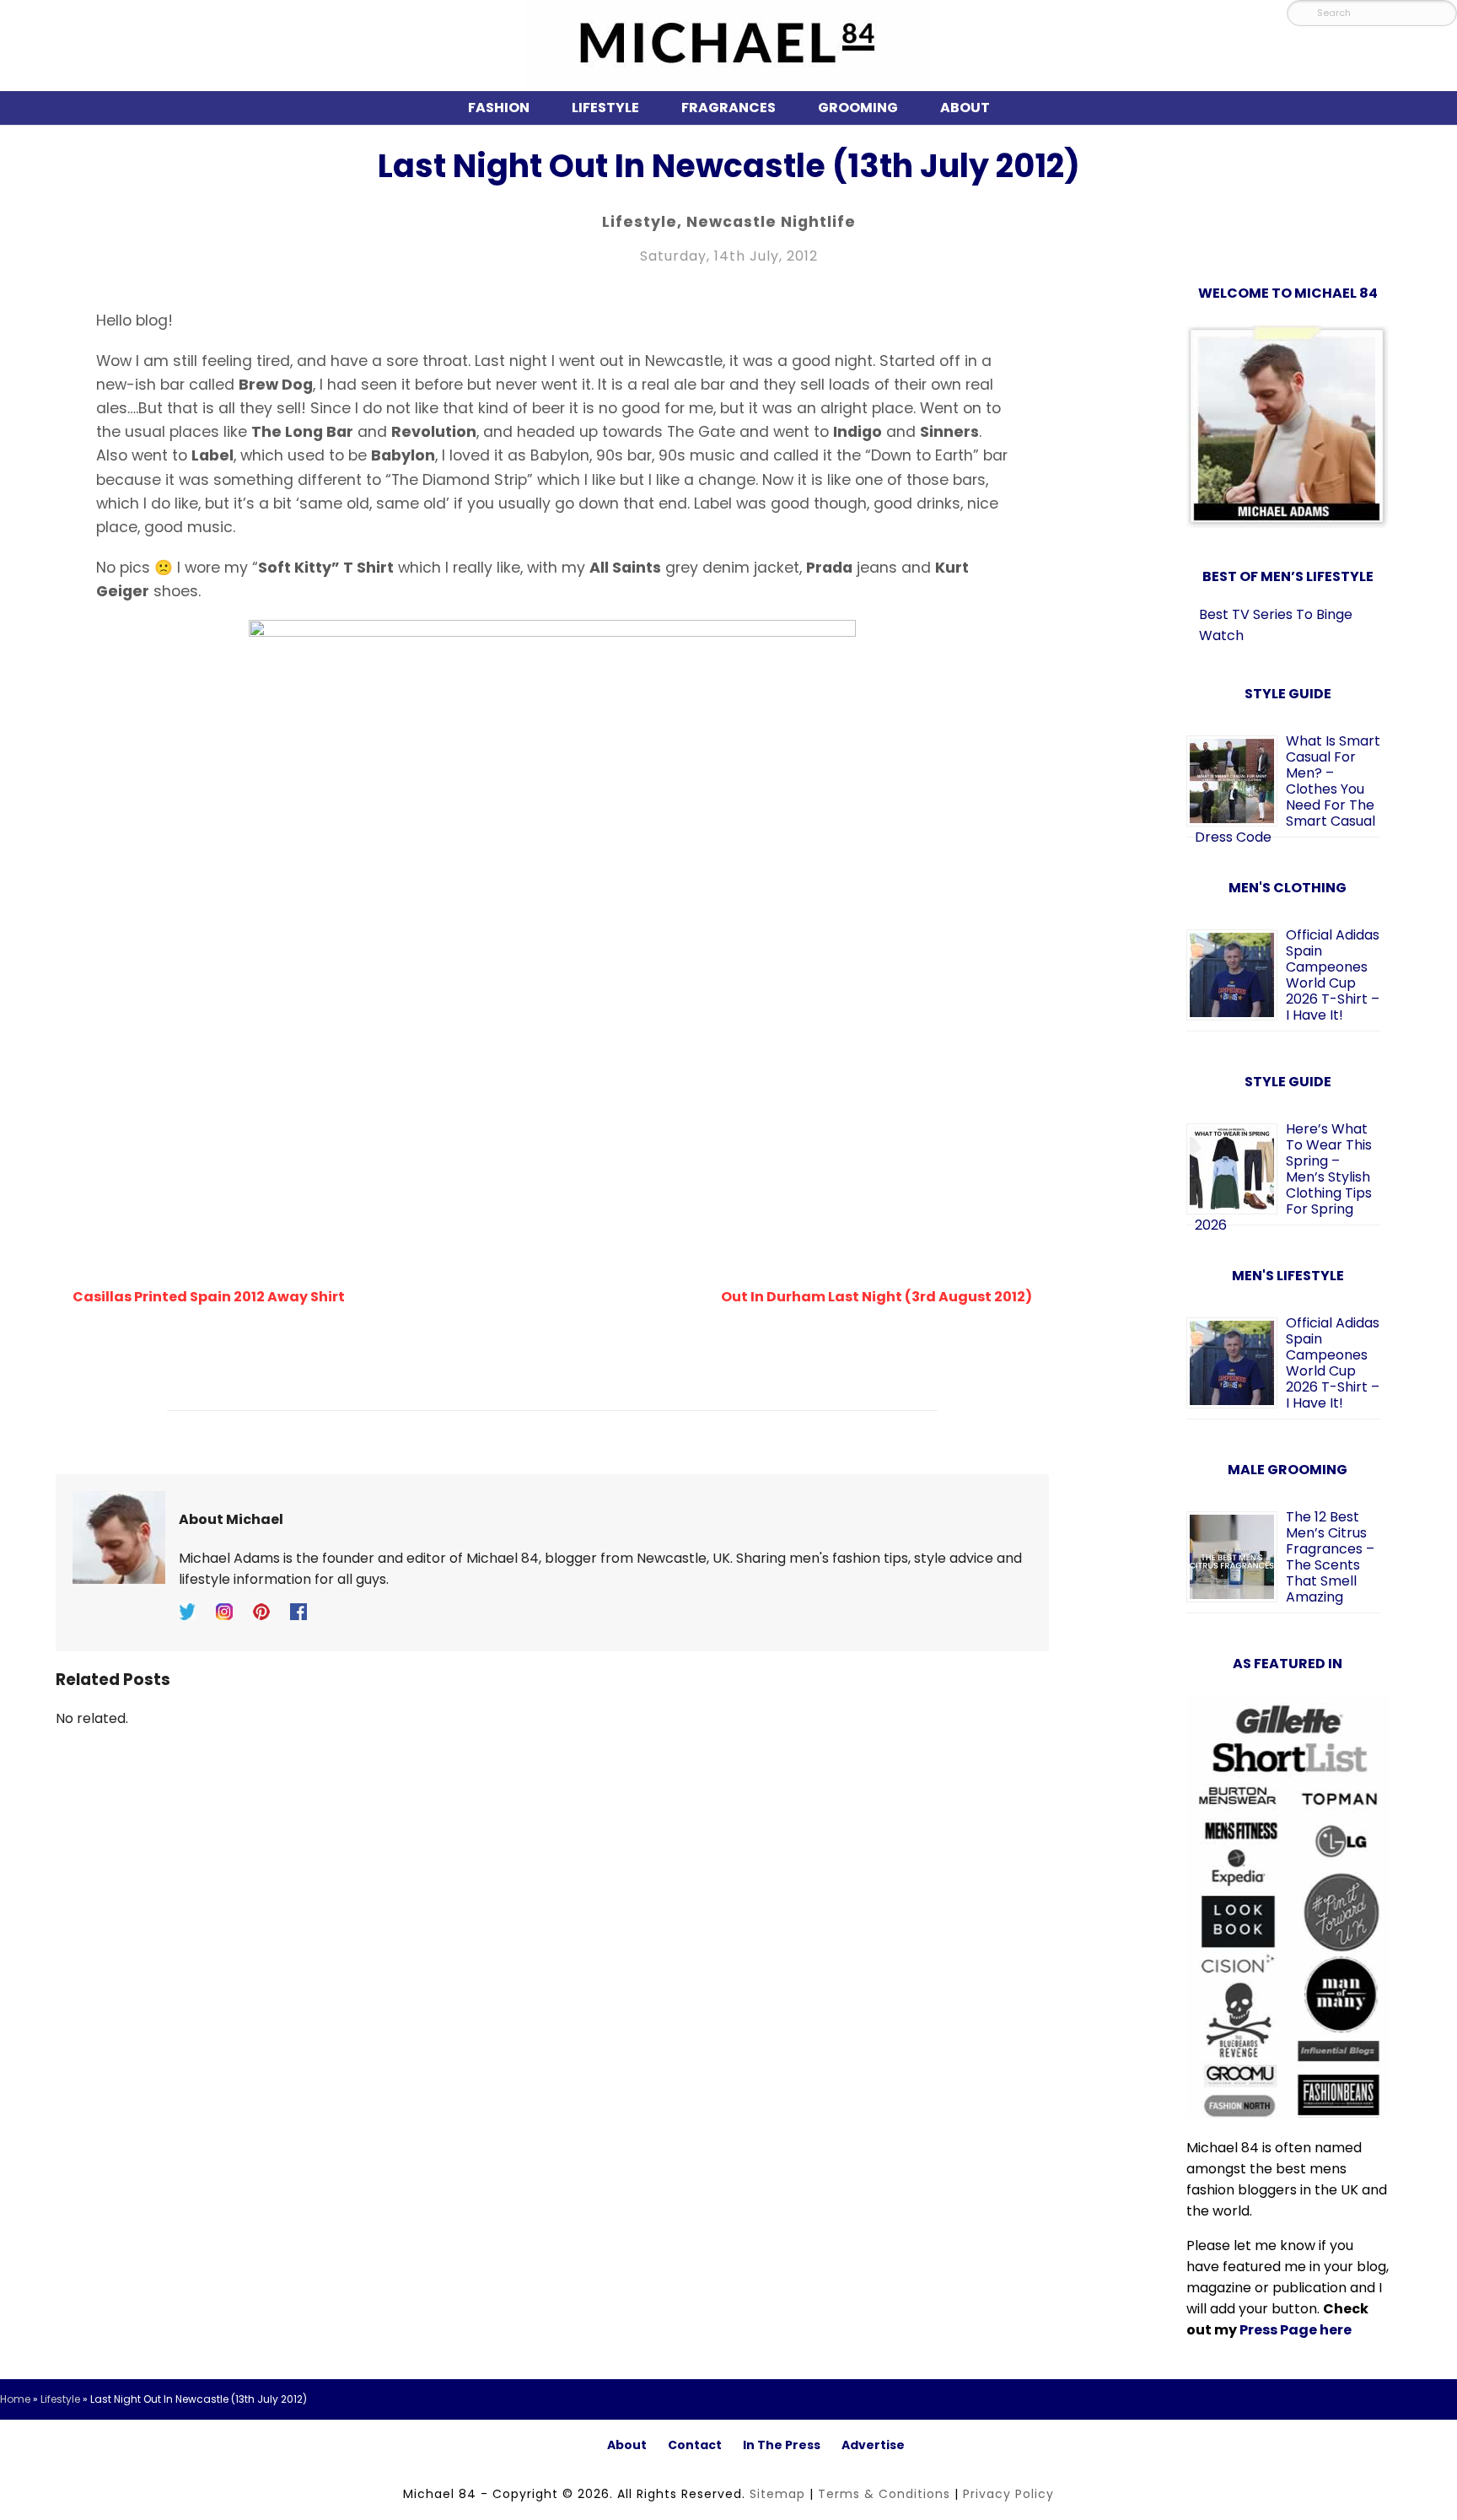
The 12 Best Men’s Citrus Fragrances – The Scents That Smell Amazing (1330, 1557)
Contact (695, 2445)
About (965, 108)
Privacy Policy (1008, 2494)
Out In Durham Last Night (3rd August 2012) (876, 1297)
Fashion (499, 108)
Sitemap (777, 2494)
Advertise (873, 2445)
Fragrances (728, 108)
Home (15, 2399)
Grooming (858, 108)
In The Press (782, 2445)
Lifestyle (605, 108)
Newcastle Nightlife (771, 222)
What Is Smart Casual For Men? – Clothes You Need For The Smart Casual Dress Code (1288, 789)
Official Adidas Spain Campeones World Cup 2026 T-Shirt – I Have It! (1333, 975)
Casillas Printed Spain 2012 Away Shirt (209, 1297)
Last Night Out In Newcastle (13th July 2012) (729, 166)
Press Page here (1296, 2330)
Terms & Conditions (884, 2494)
